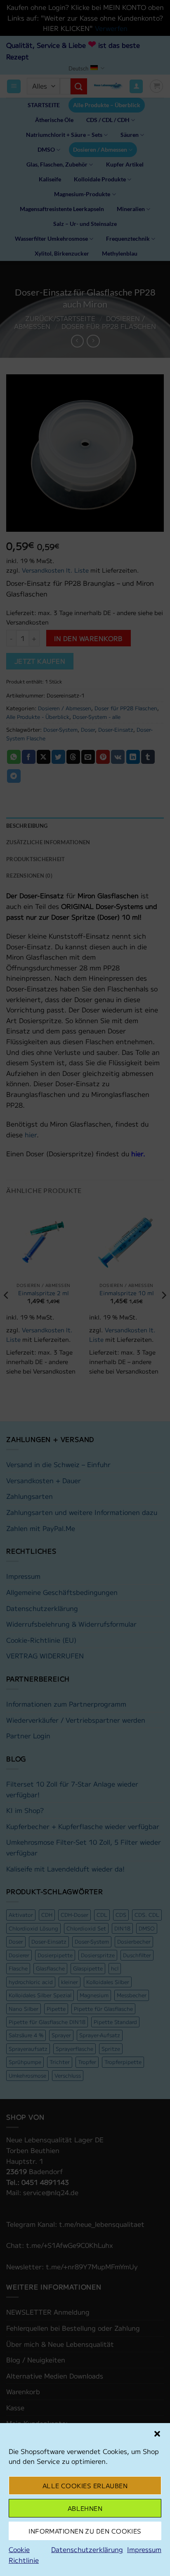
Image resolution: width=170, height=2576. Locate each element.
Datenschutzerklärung (87, 2549)
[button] (157, 2434)
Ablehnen (85, 2508)
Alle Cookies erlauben (85, 2486)
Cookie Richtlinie (24, 2555)
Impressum (144, 2549)
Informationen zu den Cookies (85, 2531)
